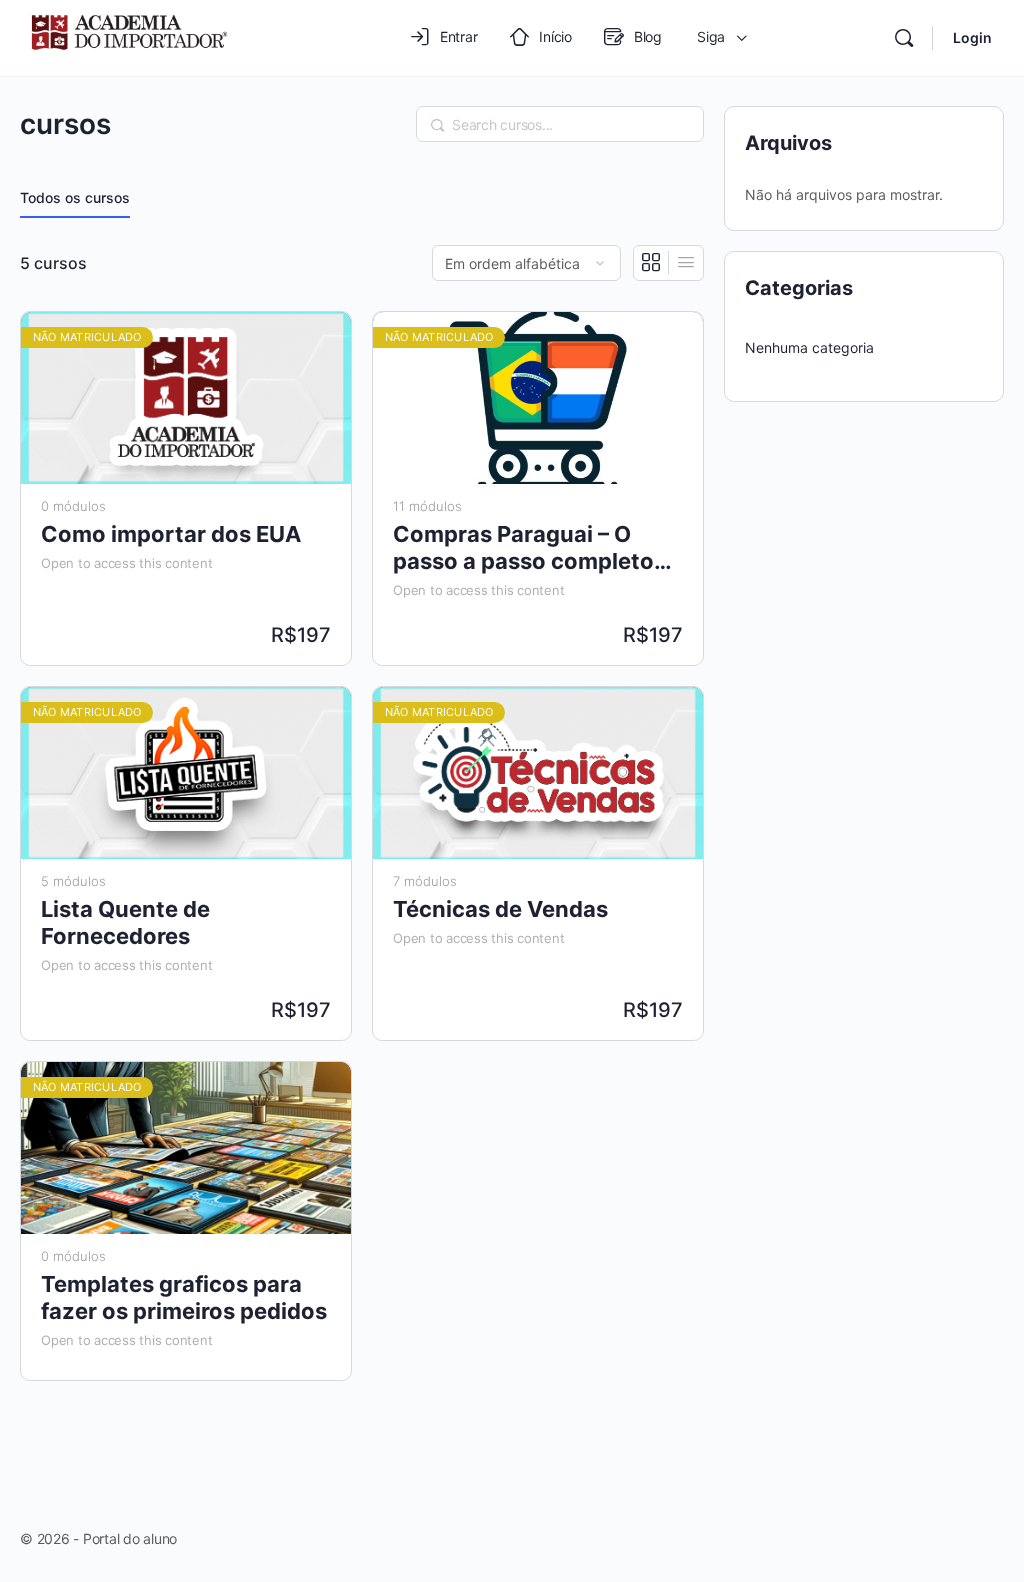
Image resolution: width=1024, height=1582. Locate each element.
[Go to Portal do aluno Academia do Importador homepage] (128, 36)
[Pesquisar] (904, 38)
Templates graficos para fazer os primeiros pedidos (184, 1297)
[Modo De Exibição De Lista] (686, 263)
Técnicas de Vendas (500, 909)
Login (972, 37)
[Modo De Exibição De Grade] (651, 263)
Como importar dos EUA (171, 534)
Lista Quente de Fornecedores (125, 922)
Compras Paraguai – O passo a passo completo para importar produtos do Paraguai (536, 548)
